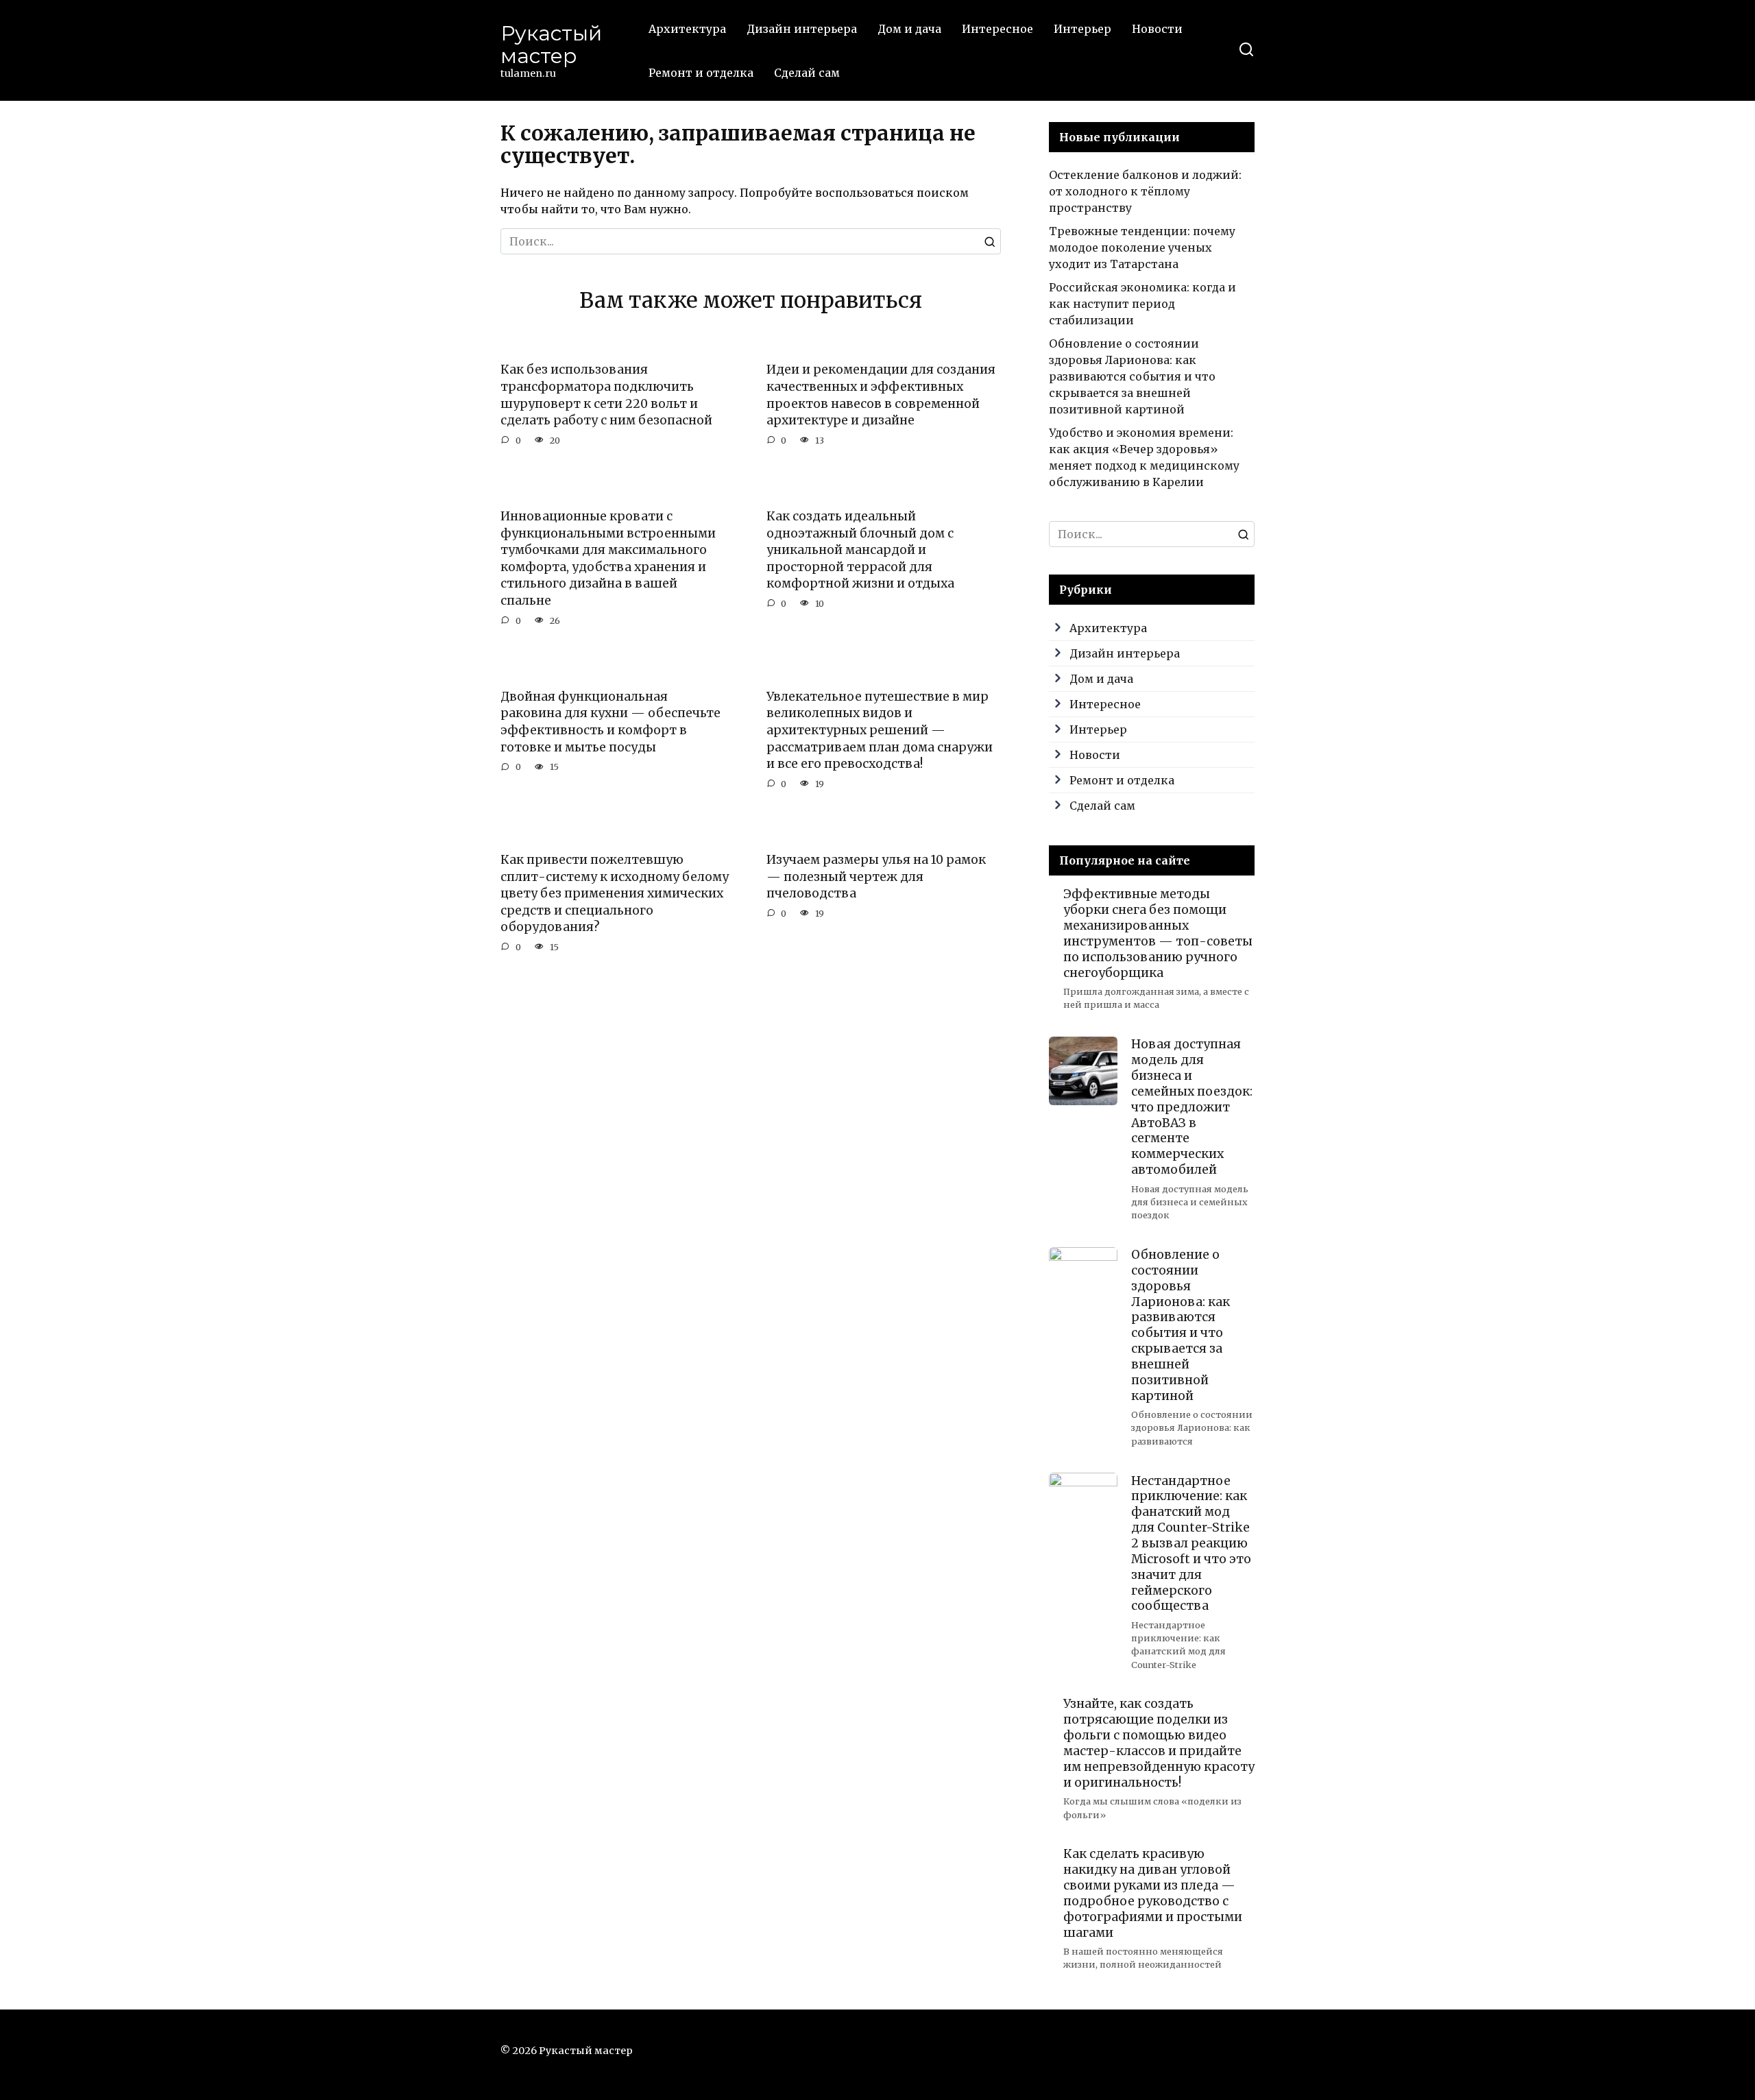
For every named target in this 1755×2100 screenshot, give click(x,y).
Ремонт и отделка (701, 73)
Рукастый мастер (551, 45)
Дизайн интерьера (802, 29)
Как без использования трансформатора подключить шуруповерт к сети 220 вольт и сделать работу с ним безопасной (606, 395)
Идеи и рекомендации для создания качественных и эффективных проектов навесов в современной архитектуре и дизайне (881, 395)
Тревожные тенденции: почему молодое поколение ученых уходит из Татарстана (1142, 248)
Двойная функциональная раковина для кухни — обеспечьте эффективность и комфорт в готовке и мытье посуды (610, 722)
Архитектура (687, 29)
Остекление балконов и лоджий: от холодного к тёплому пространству (1145, 191)
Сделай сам (807, 73)
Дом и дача (909, 29)
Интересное (997, 29)
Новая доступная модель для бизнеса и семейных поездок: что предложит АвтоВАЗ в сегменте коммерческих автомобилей (1192, 1107)
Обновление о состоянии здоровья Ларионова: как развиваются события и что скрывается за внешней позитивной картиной (1132, 376)
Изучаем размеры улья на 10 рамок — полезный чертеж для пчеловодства (876, 877)
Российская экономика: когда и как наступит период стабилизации (1142, 304)
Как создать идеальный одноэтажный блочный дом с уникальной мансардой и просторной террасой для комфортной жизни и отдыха (860, 550)
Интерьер (1082, 29)
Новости (1157, 29)
